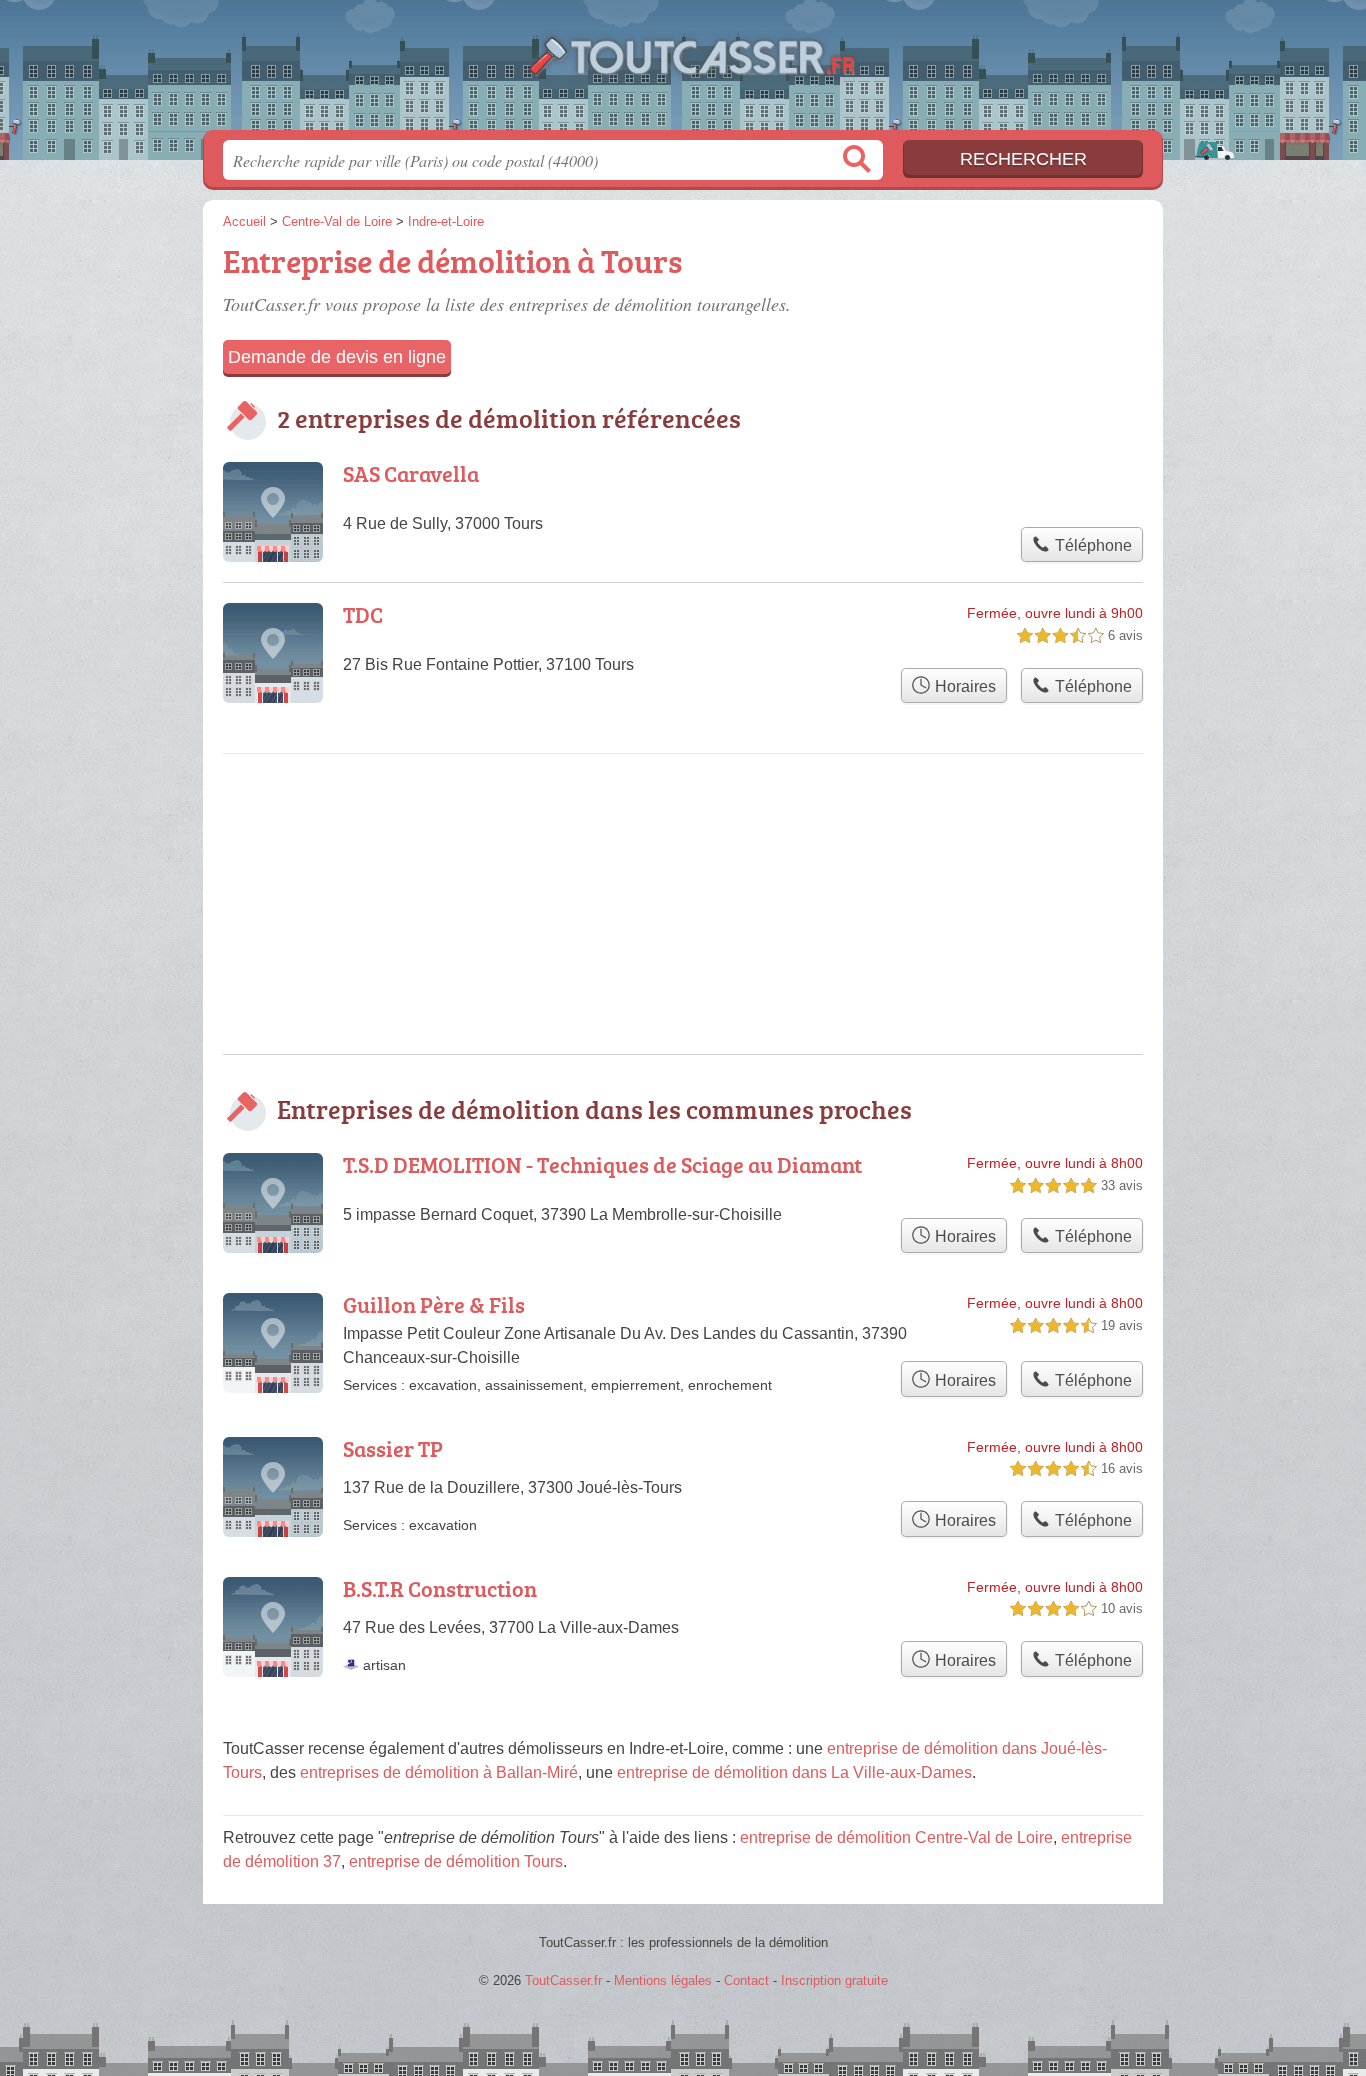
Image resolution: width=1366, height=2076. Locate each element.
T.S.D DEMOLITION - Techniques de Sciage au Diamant (602, 1164)
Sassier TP (393, 1448)
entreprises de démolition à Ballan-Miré (439, 1772)
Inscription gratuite (834, 1980)
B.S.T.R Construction (440, 1588)
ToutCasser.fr (683, 71)
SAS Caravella (411, 473)
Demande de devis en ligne (337, 357)
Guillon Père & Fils (434, 1304)
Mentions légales (663, 1980)
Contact (746, 1980)
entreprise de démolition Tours (456, 1861)
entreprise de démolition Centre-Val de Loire (896, 1837)
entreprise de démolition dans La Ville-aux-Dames (794, 1772)
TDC (363, 614)
